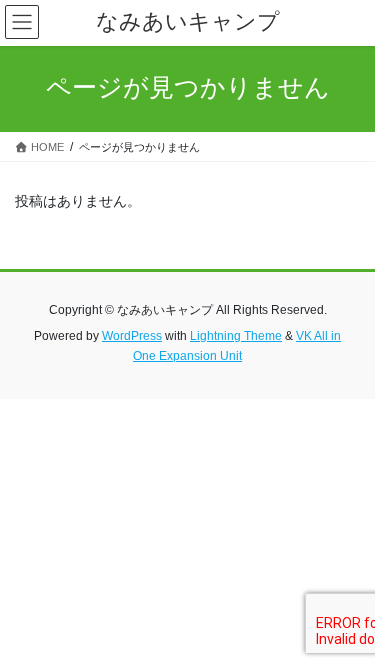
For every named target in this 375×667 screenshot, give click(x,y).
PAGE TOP (346, 629)
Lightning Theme (236, 336)
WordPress (132, 336)
